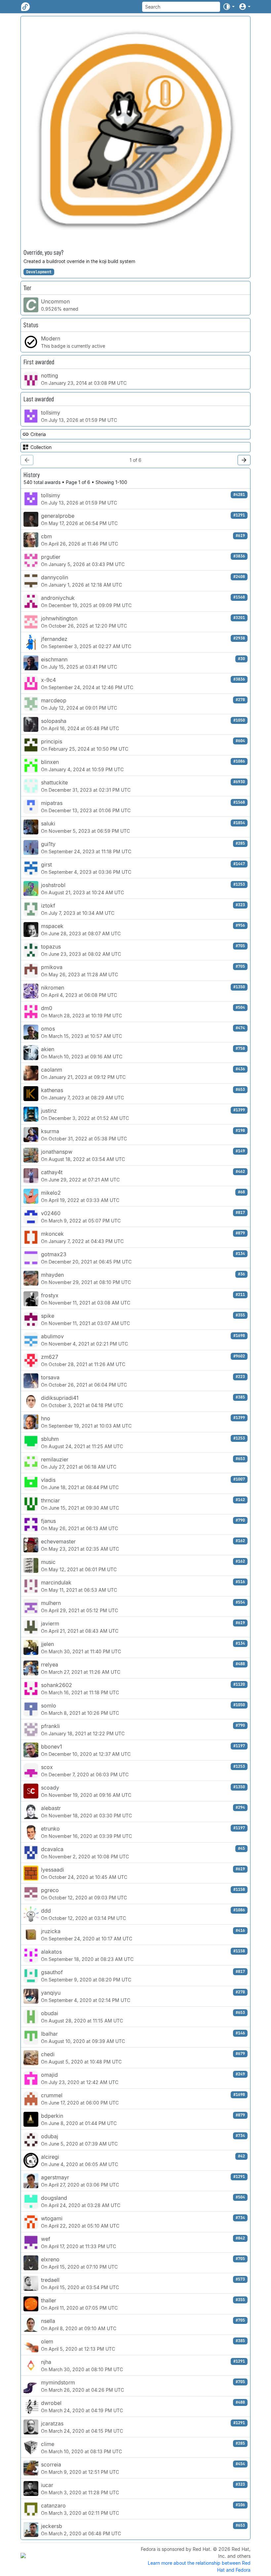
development (39, 272)
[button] (229, 7)
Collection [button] (41, 447)
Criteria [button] (38, 434)
